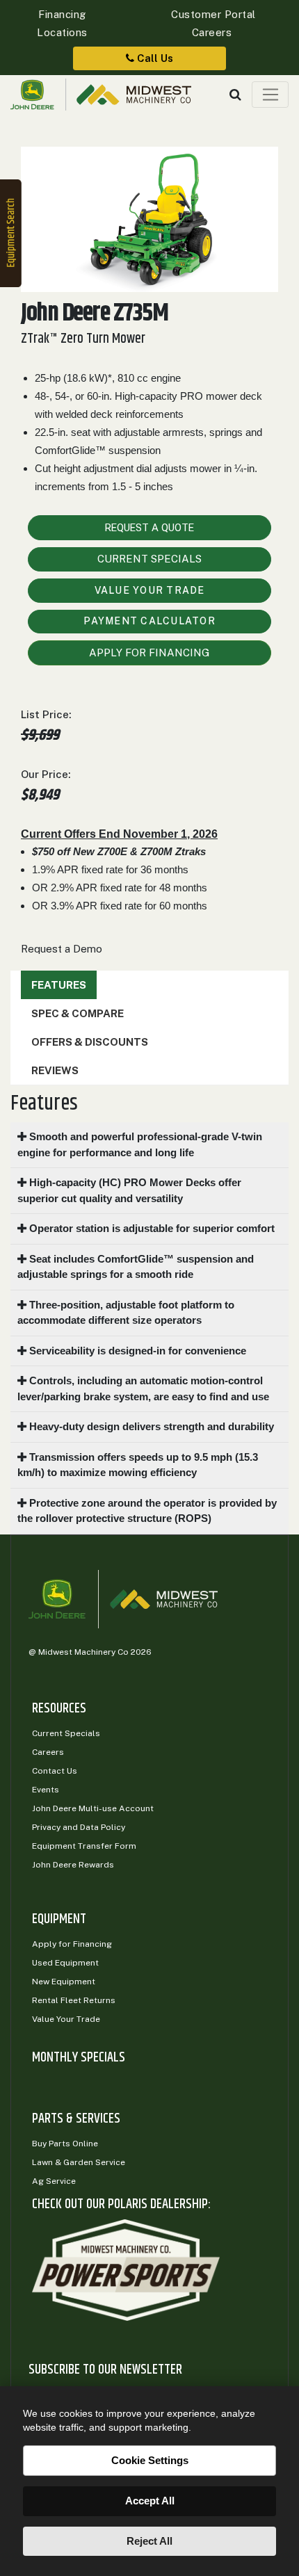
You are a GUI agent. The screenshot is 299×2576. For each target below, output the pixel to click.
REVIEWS (55, 1070)
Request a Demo (62, 949)
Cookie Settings (150, 2460)
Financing (62, 14)
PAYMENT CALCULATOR (149, 621)
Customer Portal (212, 14)
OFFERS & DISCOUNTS (90, 1042)
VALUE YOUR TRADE (150, 590)
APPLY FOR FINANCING (149, 653)
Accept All (150, 2501)
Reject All (149, 2541)
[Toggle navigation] (270, 95)
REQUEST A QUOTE (149, 528)
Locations (62, 32)
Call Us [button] (154, 58)
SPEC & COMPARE (78, 1013)
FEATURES (59, 985)
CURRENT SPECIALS (149, 559)
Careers (212, 32)
